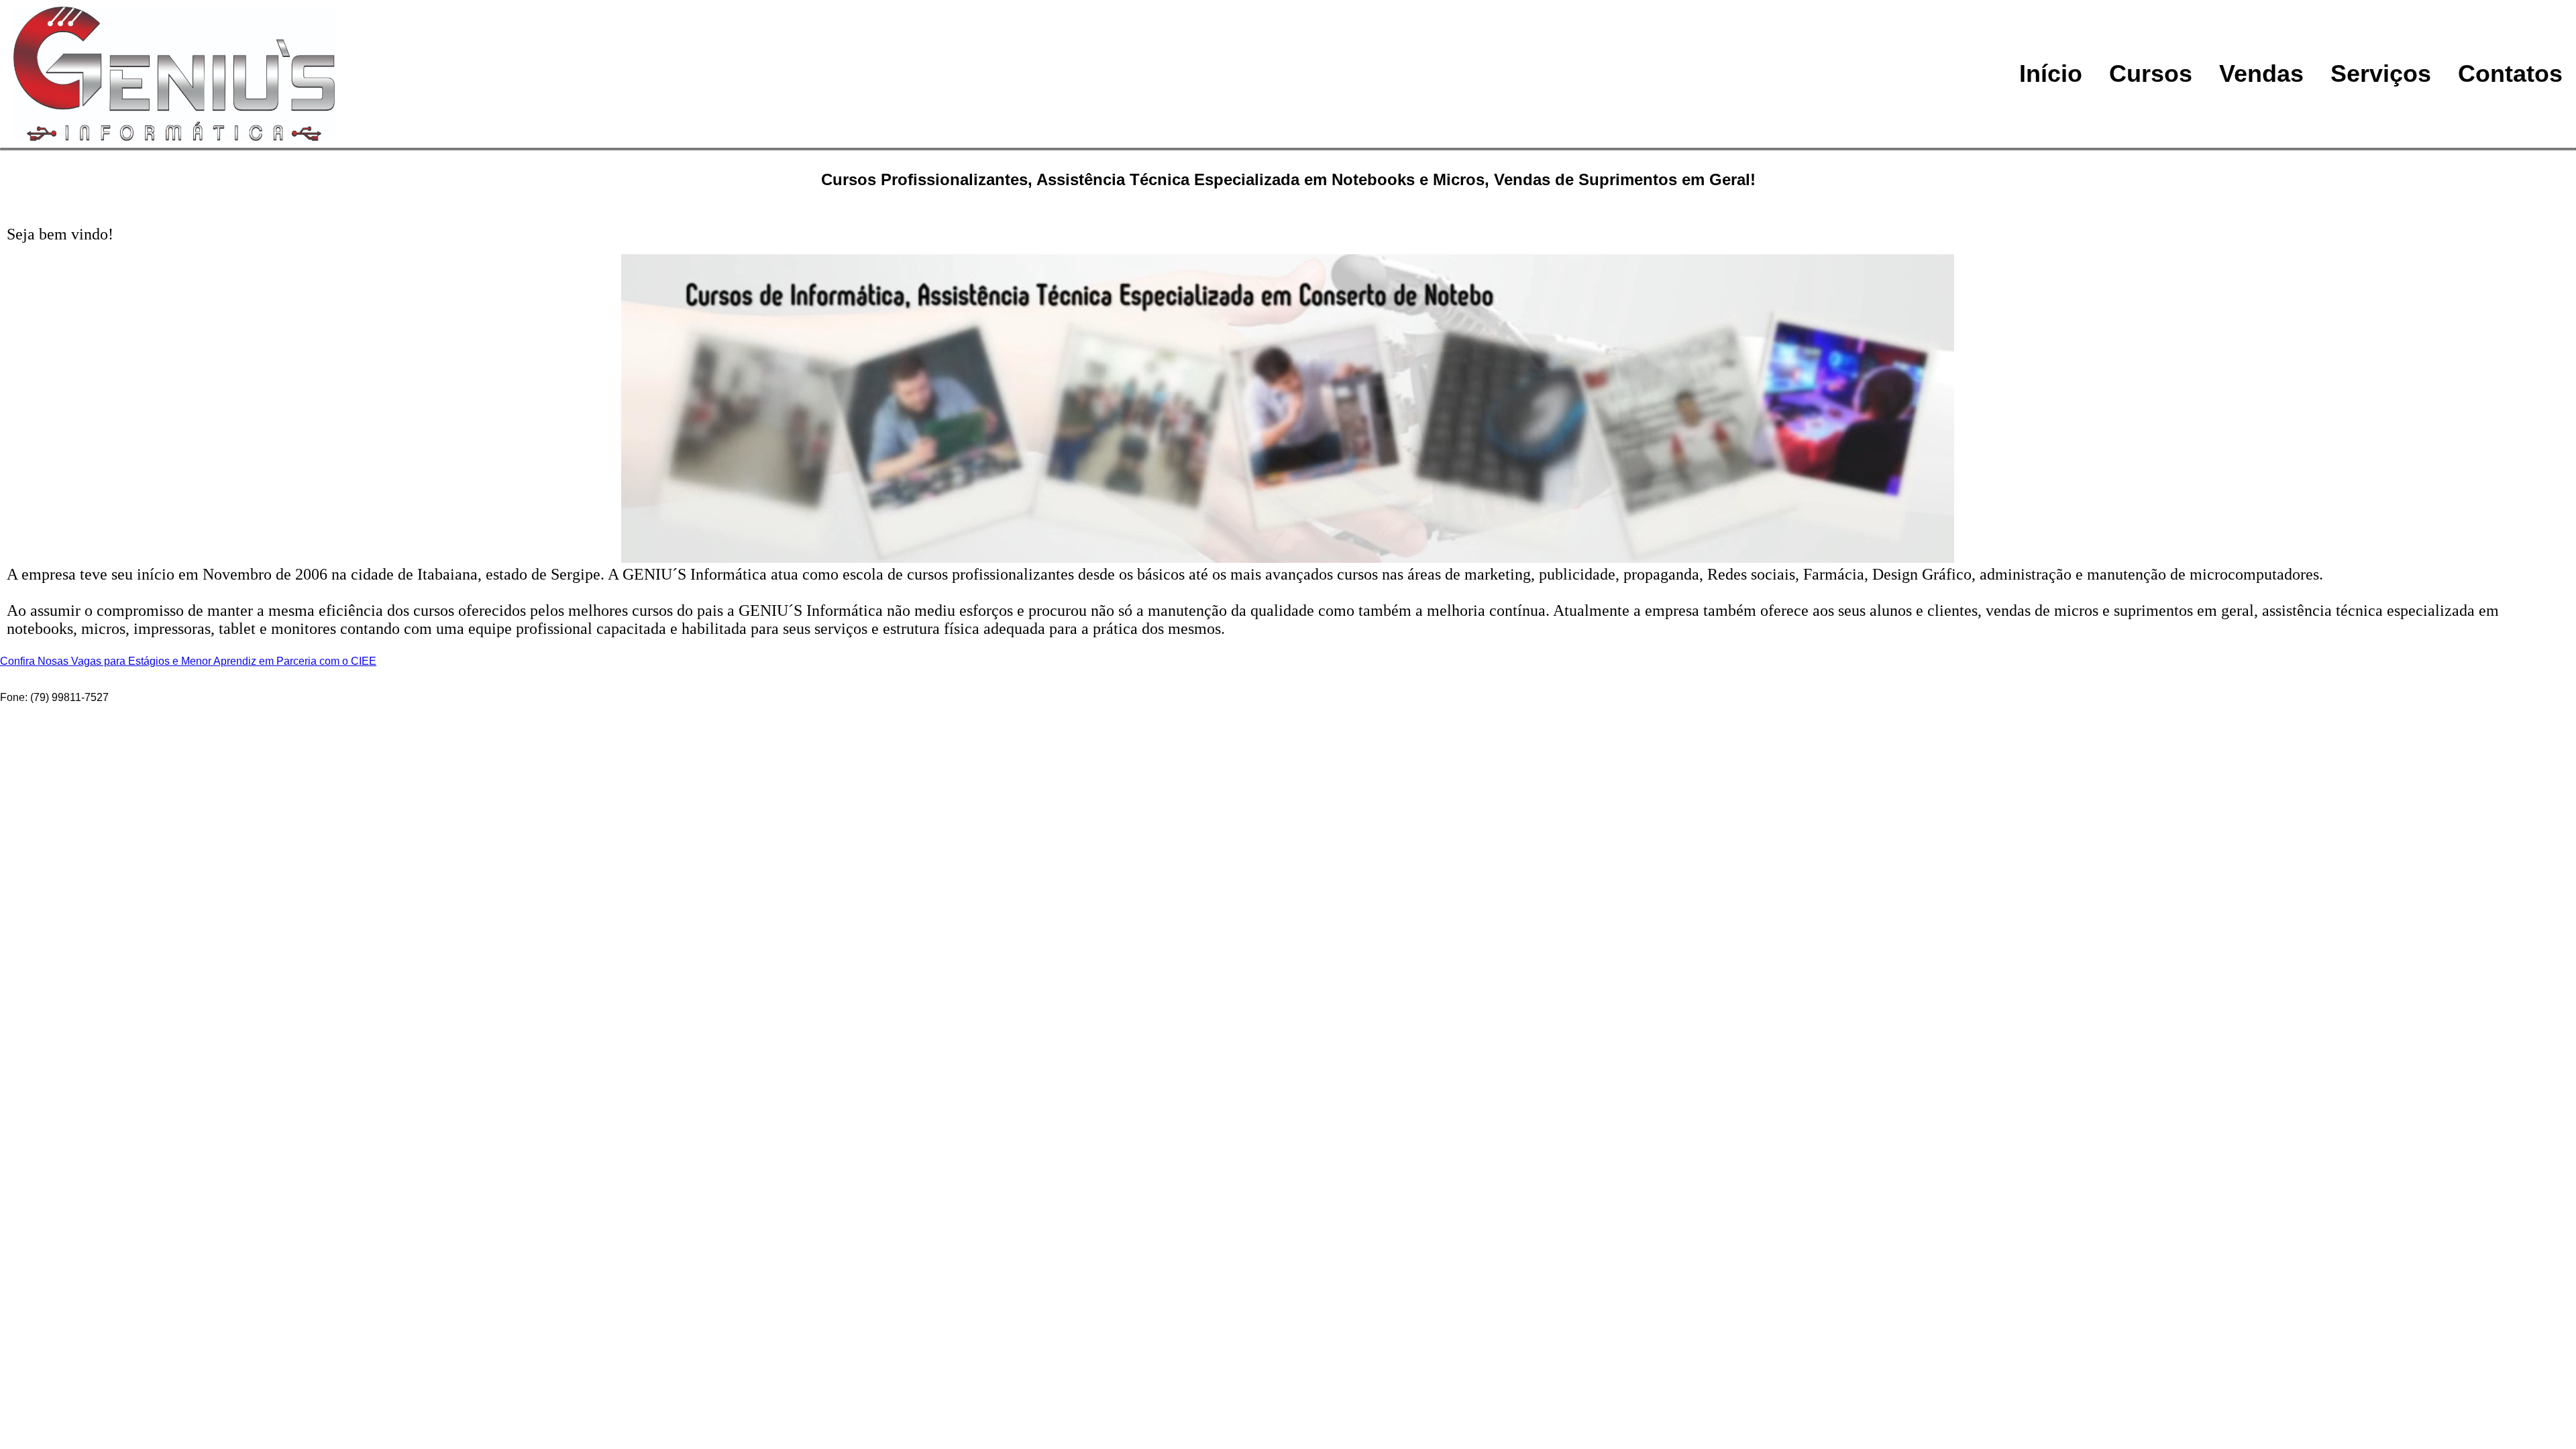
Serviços (2381, 73)
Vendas (2261, 73)
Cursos (2151, 73)
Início (2051, 73)
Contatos (2510, 73)
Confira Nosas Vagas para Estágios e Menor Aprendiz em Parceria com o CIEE (188, 661)
